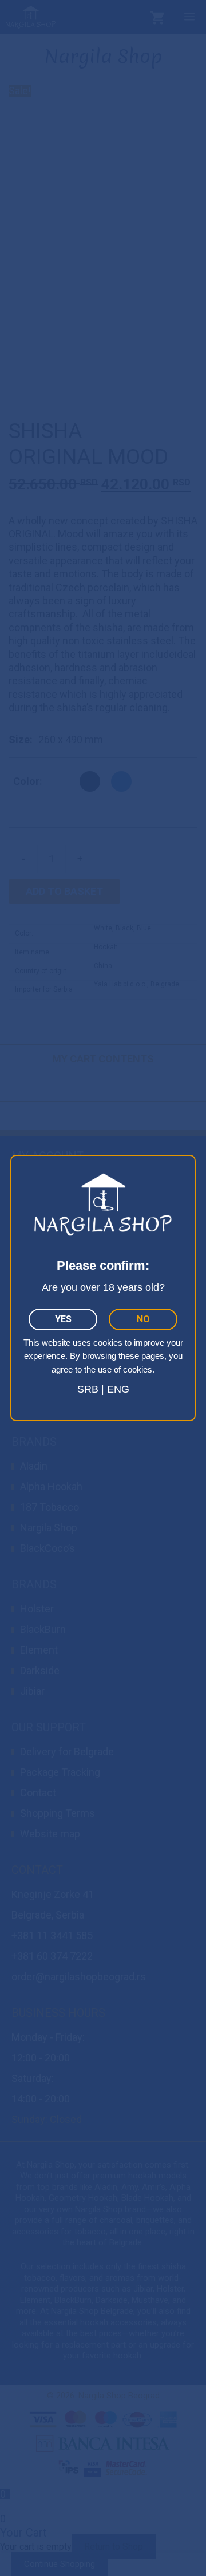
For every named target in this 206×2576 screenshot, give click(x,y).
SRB (88, 1389)
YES (63, 1319)
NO (143, 1319)
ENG (118, 1389)
